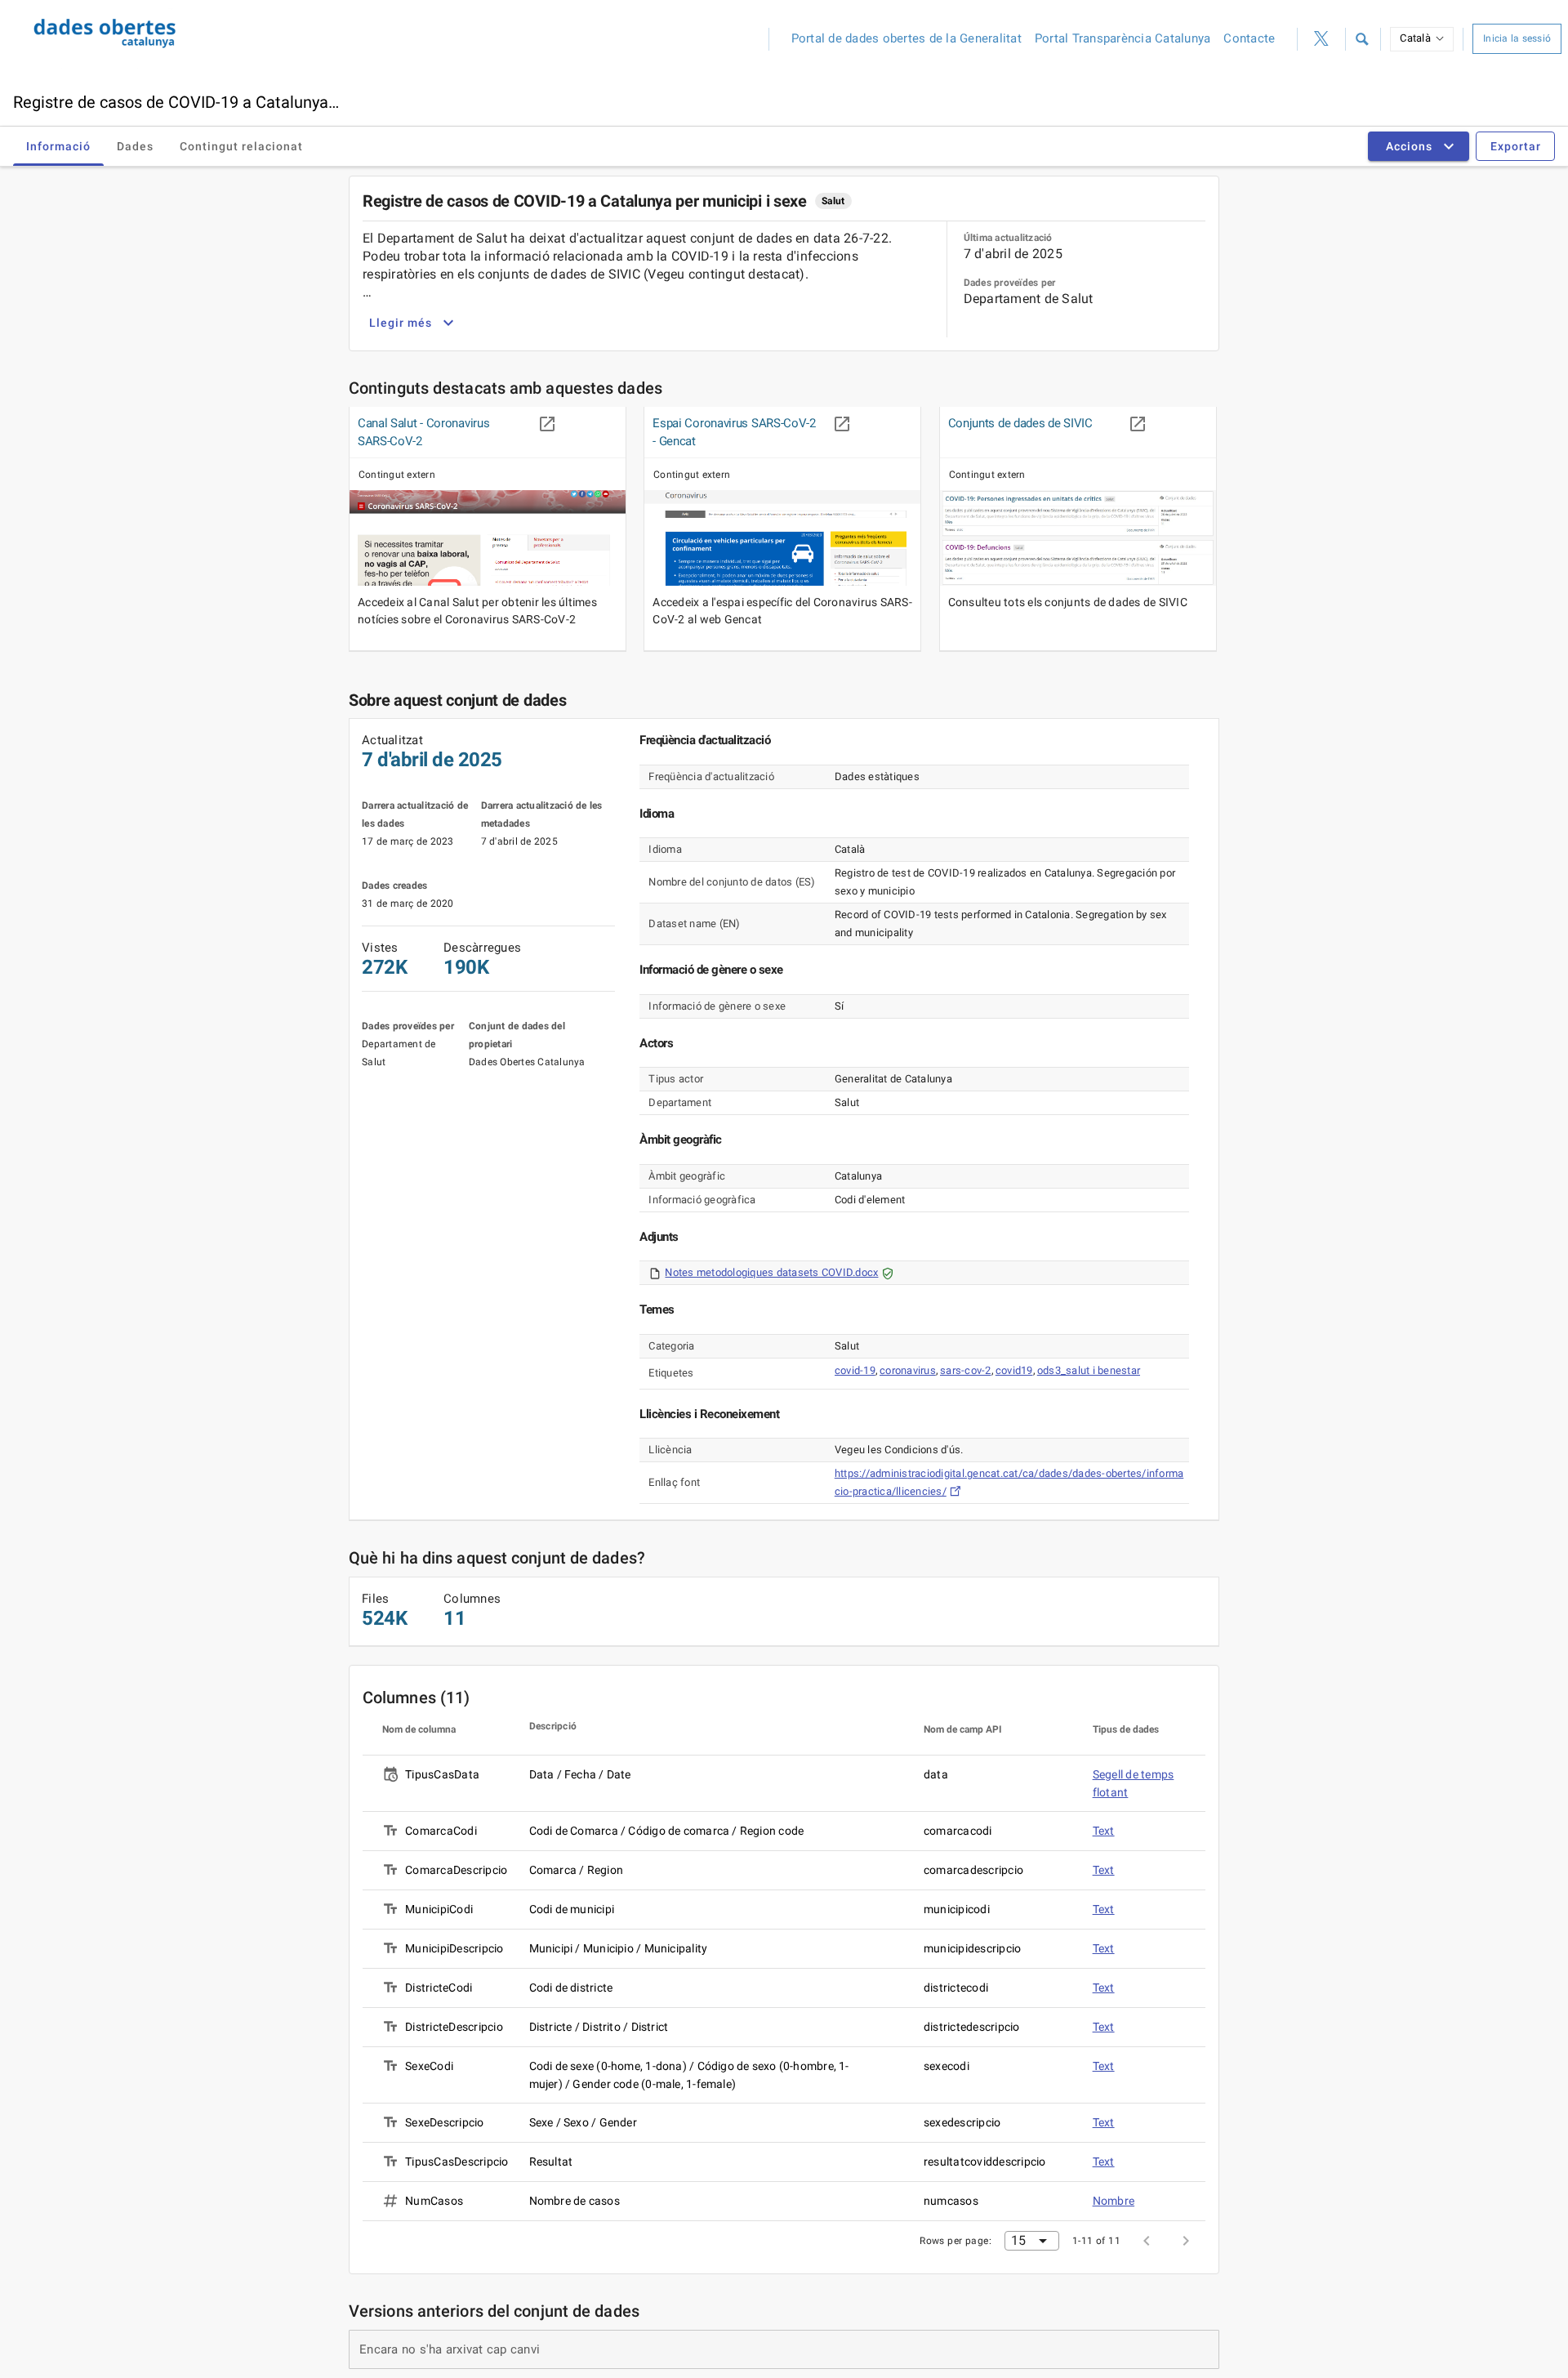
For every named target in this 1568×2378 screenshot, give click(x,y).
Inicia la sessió (1517, 38)
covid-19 (855, 1370)
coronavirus (908, 1370)
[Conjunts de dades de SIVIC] (1078, 538)
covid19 (1014, 1370)
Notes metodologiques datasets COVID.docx (771, 1272)
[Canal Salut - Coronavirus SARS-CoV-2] (488, 538)
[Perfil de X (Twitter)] (1321, 39)
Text (1104, 1831)
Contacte (1249, 38)
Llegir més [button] (401, 323)
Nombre (1114, 2201)
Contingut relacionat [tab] (241, 146)
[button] (1361, 39)
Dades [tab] (135, 146)
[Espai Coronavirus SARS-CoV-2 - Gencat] (782, 538)
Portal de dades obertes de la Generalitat (906, 38)
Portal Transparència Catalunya (1123, 38)
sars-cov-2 (966, 1370)
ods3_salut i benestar (1089, 1370)
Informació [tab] (58, 146)
